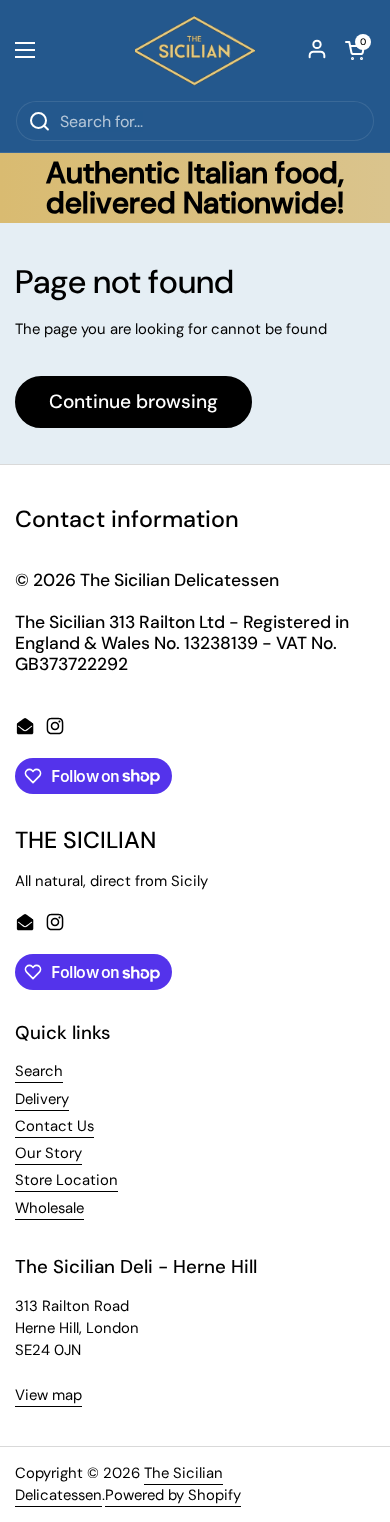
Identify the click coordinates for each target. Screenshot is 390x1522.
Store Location (66, 1180)
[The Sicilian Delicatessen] (195, 50)
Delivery (42, 1099)
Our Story (48, 1153)
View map (48, 1395)
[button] (355, 50)
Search (39, 1071)
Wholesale (49, 1208)
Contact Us (54, 1126)
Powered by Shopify (173, 1495)
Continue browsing (133, 401)
